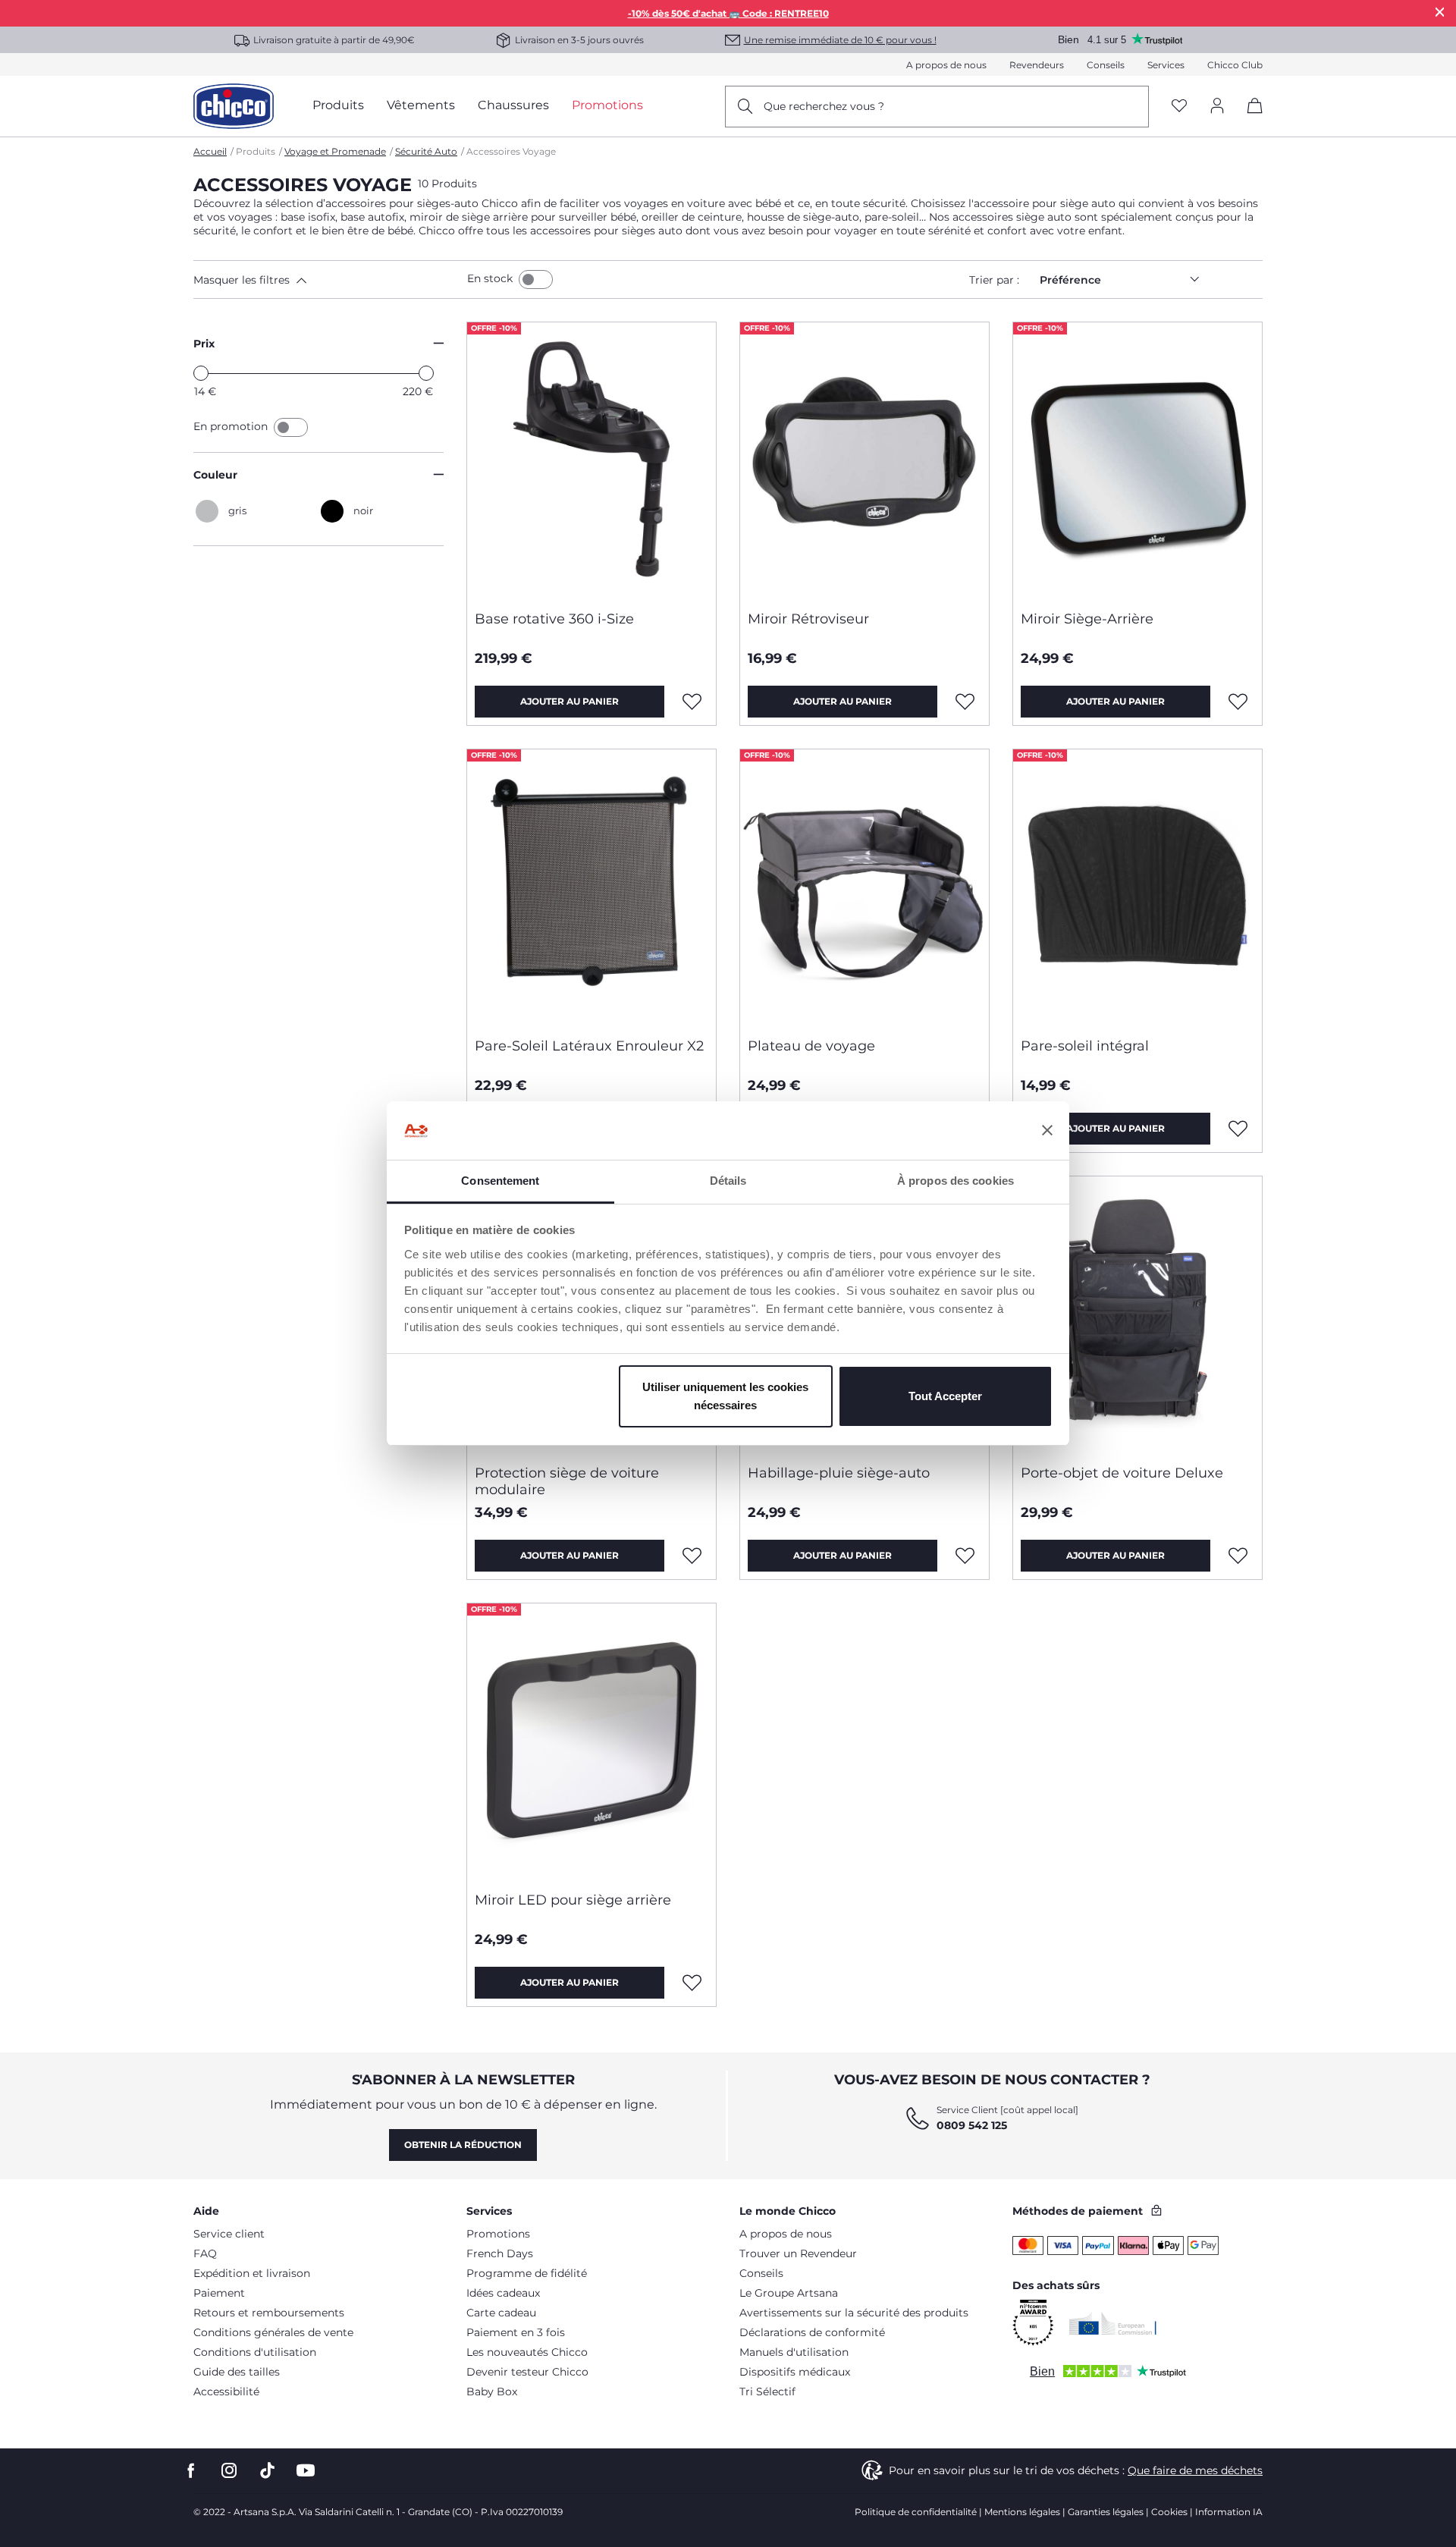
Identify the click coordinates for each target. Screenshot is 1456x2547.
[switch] (536, 280)
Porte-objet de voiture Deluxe (1122, 1473)
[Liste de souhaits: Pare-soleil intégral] (1238, 1129)
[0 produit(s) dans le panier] (1249, 119)
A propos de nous (946, 65)
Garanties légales (1106, 2512)
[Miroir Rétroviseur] (864, 460)
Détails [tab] (728, 1181)
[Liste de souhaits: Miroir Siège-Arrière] (1238, 702)
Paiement (219, 2293)
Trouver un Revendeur (798, 2253)
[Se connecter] (1217, 107)
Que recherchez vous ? (824, 106)
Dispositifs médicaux (795, 2372)
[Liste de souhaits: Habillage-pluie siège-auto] (965, 1556)
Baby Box (492, 2392)
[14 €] (201, 373)
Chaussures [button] (513, 105)
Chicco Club (1235, 65)
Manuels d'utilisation (794, 2352)
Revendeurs (1037, 65)
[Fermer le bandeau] (1047, 1131)
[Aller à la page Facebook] (191, 2471)
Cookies (1169, 2512)
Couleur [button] (215, 475)
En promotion (232, 426)
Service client (229, 2234)
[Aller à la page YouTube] (306, 2471)
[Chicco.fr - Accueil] (234, 106)
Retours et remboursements (269, 2313)
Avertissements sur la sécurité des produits (854, 2313)
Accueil (210, 151)
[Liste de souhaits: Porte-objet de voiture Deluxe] (1238, 1556)
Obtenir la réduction (463, 2145)
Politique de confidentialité (916, 2512)
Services (1166, 65)
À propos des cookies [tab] (955, 1181)
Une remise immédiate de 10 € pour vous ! (840, 40)
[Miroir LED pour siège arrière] (591, 1741)
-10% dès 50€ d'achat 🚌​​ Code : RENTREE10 (728, 13)
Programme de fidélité (527, 2273)
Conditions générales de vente (273, 2332)
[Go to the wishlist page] (1179, 107)
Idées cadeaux (503, 2293)
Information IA (1229, 2512)
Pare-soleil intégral (1085, 1046)
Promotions (498, 2234)
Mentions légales (1022, 2512)
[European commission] (1113, 2323)
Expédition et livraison (252, 2273)
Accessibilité (226, 2392)
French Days (500, 2253)
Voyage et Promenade (335, 151)
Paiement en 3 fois (516, 2332)
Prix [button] (204, 344)
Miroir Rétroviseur (808, 619)
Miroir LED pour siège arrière (573, 1900)
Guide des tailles (237, 2372)
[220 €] (426, 373)
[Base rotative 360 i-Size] (591, 460)
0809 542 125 (972, 2125)
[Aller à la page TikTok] (267, 2471)
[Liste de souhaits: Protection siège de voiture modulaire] (692, 1556)
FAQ (205, 2253)
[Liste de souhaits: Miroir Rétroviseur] (965, 702)
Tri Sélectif (767, 2392)
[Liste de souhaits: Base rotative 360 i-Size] (692, 702)
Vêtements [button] (421, 105)
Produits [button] (338, 105)
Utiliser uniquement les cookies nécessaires (725, 1396)
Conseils (1106, 65)
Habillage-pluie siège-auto (839, 1473)
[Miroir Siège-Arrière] (1137, 460)
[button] (327, 280)
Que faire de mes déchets (1195, 2470)
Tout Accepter (945, 1396)
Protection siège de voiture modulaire (567, 1481)
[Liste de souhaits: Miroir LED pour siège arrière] (692, 1983)
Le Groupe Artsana (789, 2293)
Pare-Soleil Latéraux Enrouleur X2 (589, 1046)
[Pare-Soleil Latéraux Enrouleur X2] (591, 887)
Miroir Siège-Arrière (1087, 619)
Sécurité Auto (426, 151)
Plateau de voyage (811, 1046)
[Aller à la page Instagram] (229, 2471)
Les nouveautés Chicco (527, 2352)
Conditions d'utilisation (255, 2352)
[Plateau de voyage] (864, 887)
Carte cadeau (501, 2313)
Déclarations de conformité (812, 2332)
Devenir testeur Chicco (527, 2372)
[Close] (1440, 12)
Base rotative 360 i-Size (554, 619)
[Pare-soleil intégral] (1137, 887)
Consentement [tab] (500, 1181)
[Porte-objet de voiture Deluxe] (1137, 1314)
